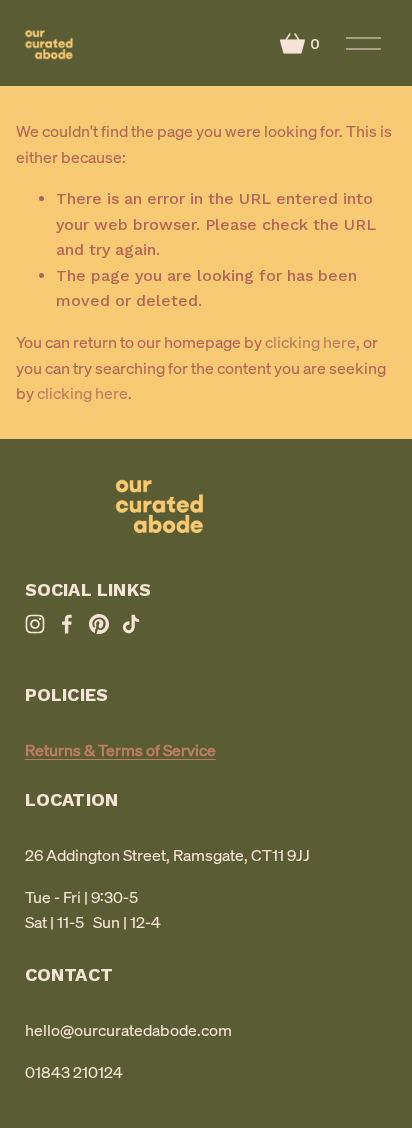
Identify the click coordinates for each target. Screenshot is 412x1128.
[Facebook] (67, 624)
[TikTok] (131, 624)
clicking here (310, 342)
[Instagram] (35, 624)
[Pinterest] (99, 624)
